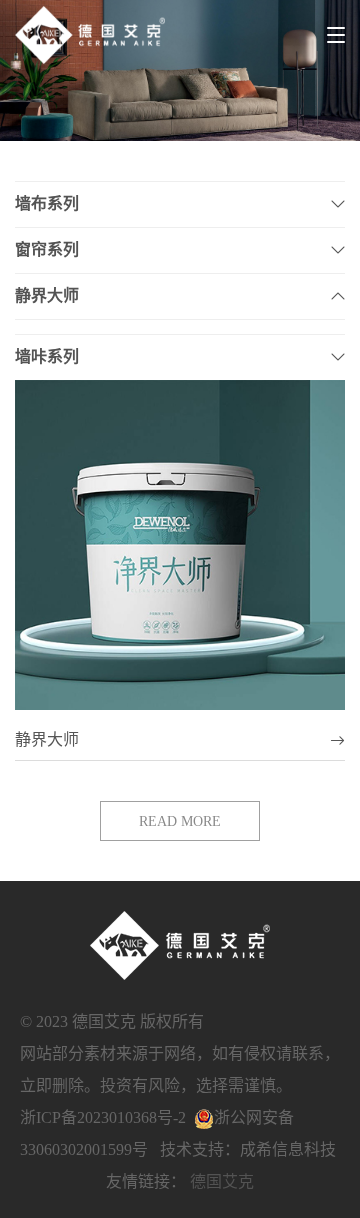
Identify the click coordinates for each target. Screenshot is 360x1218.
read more (180, 821)
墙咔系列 (47, 356)
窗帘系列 (47, 249)
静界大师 (47, 295)
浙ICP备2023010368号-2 (103, 1117)
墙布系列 (47, 203)
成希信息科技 (288, 1149)
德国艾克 (222, 1181)
